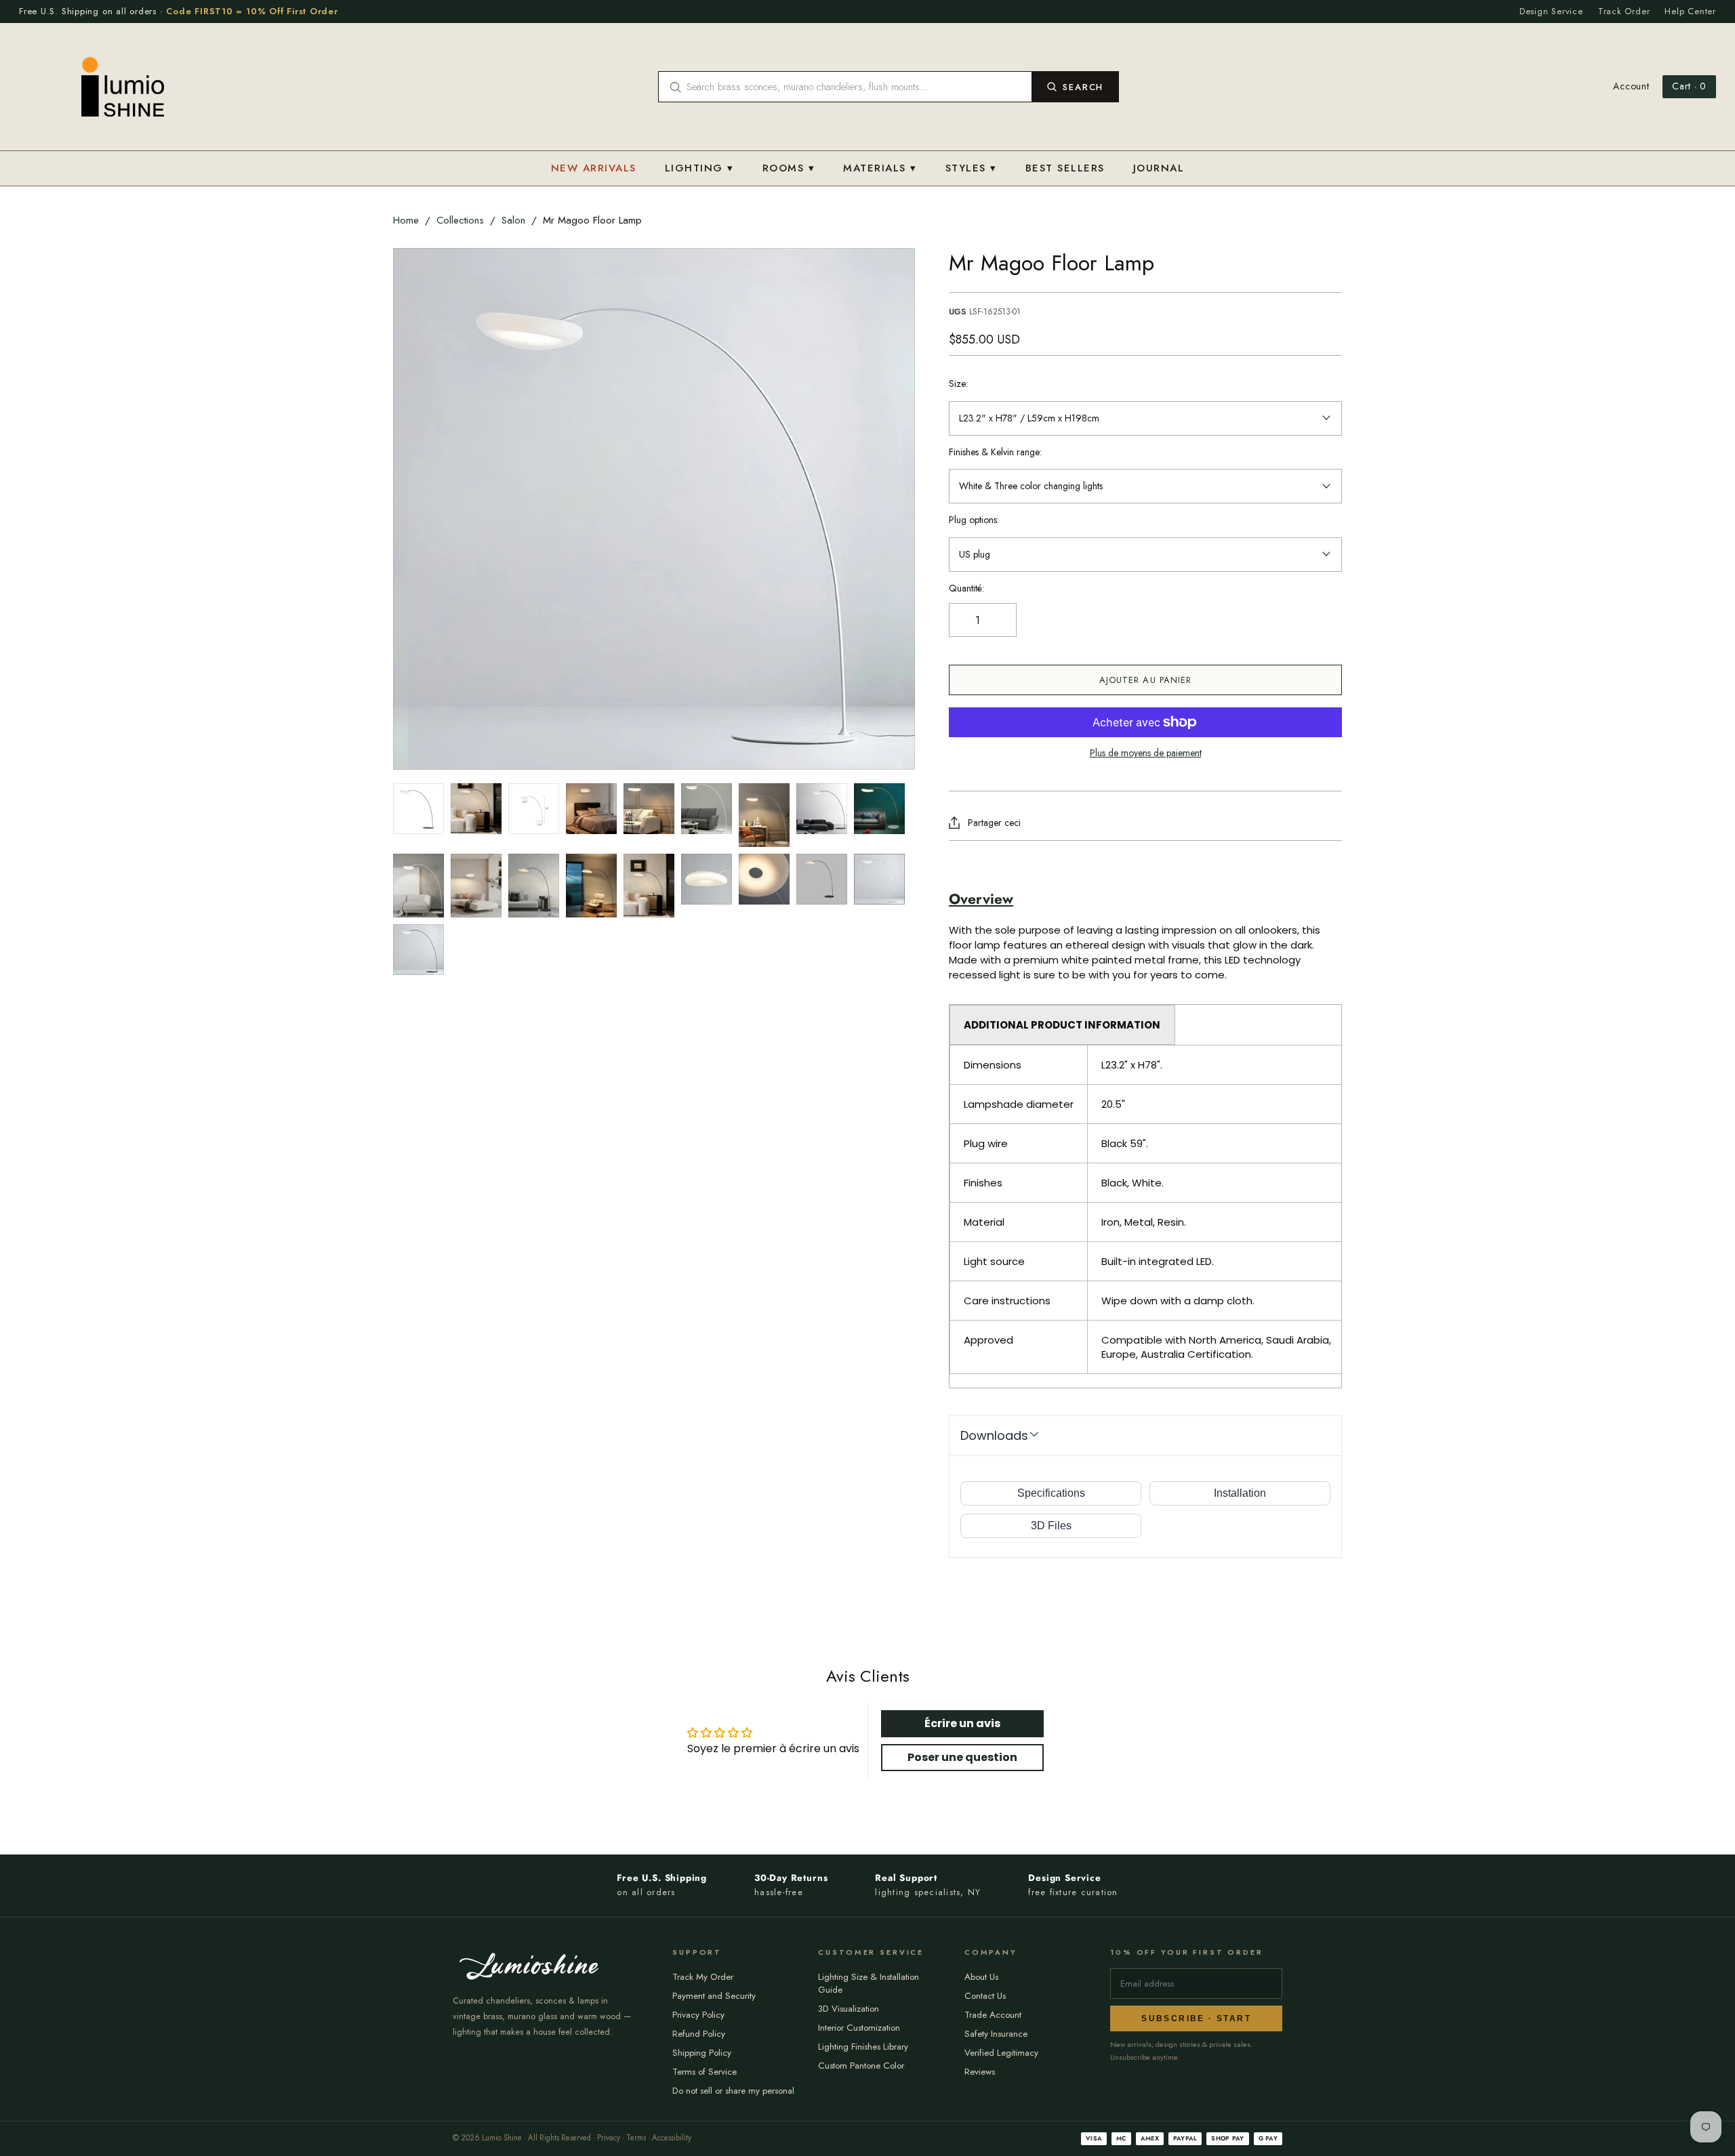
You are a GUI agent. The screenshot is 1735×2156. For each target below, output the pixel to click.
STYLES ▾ (971, 168)
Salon (513, 220)
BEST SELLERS (1065, 168)
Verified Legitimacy (1001, 2053)
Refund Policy (699, 2034)
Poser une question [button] (962, 1757)
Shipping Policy (702, 2053)
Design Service (1551, 11)
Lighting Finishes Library (863, 2047)
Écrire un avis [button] (962, 1723)
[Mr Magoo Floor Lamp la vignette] (419, 809)
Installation (1240, 1493)
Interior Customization (859, 2028)
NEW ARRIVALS (594, 168)
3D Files (1051, 1526)
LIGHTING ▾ (699, 168)
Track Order (1624, 11)
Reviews (980, 2072)
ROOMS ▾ (789, 168)
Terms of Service (705, 2072)
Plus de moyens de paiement (1146, 753)
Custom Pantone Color (861, 2066)
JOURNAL (1159, 168)
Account (1631, 86)
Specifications (1051, 1493)
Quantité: (966, 588)
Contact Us (985, 1996)
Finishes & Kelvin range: (995, 452)
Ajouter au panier (1145, 680)
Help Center (1690, 11)
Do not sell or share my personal (733, 2091)
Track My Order (703, 1977)
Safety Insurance (996, 2034)
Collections (460, 220)
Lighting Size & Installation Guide (869, 1983)
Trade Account (993, 2015)
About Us (981, 1977)
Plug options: (974, 520)
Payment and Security (714, 1996)
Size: (958, 384)
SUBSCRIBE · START (1196, 2018)
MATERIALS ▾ (880, 168)
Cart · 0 (1689, 86)
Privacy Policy (698, 2015)
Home (406, 220)
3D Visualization (849, 2009)
